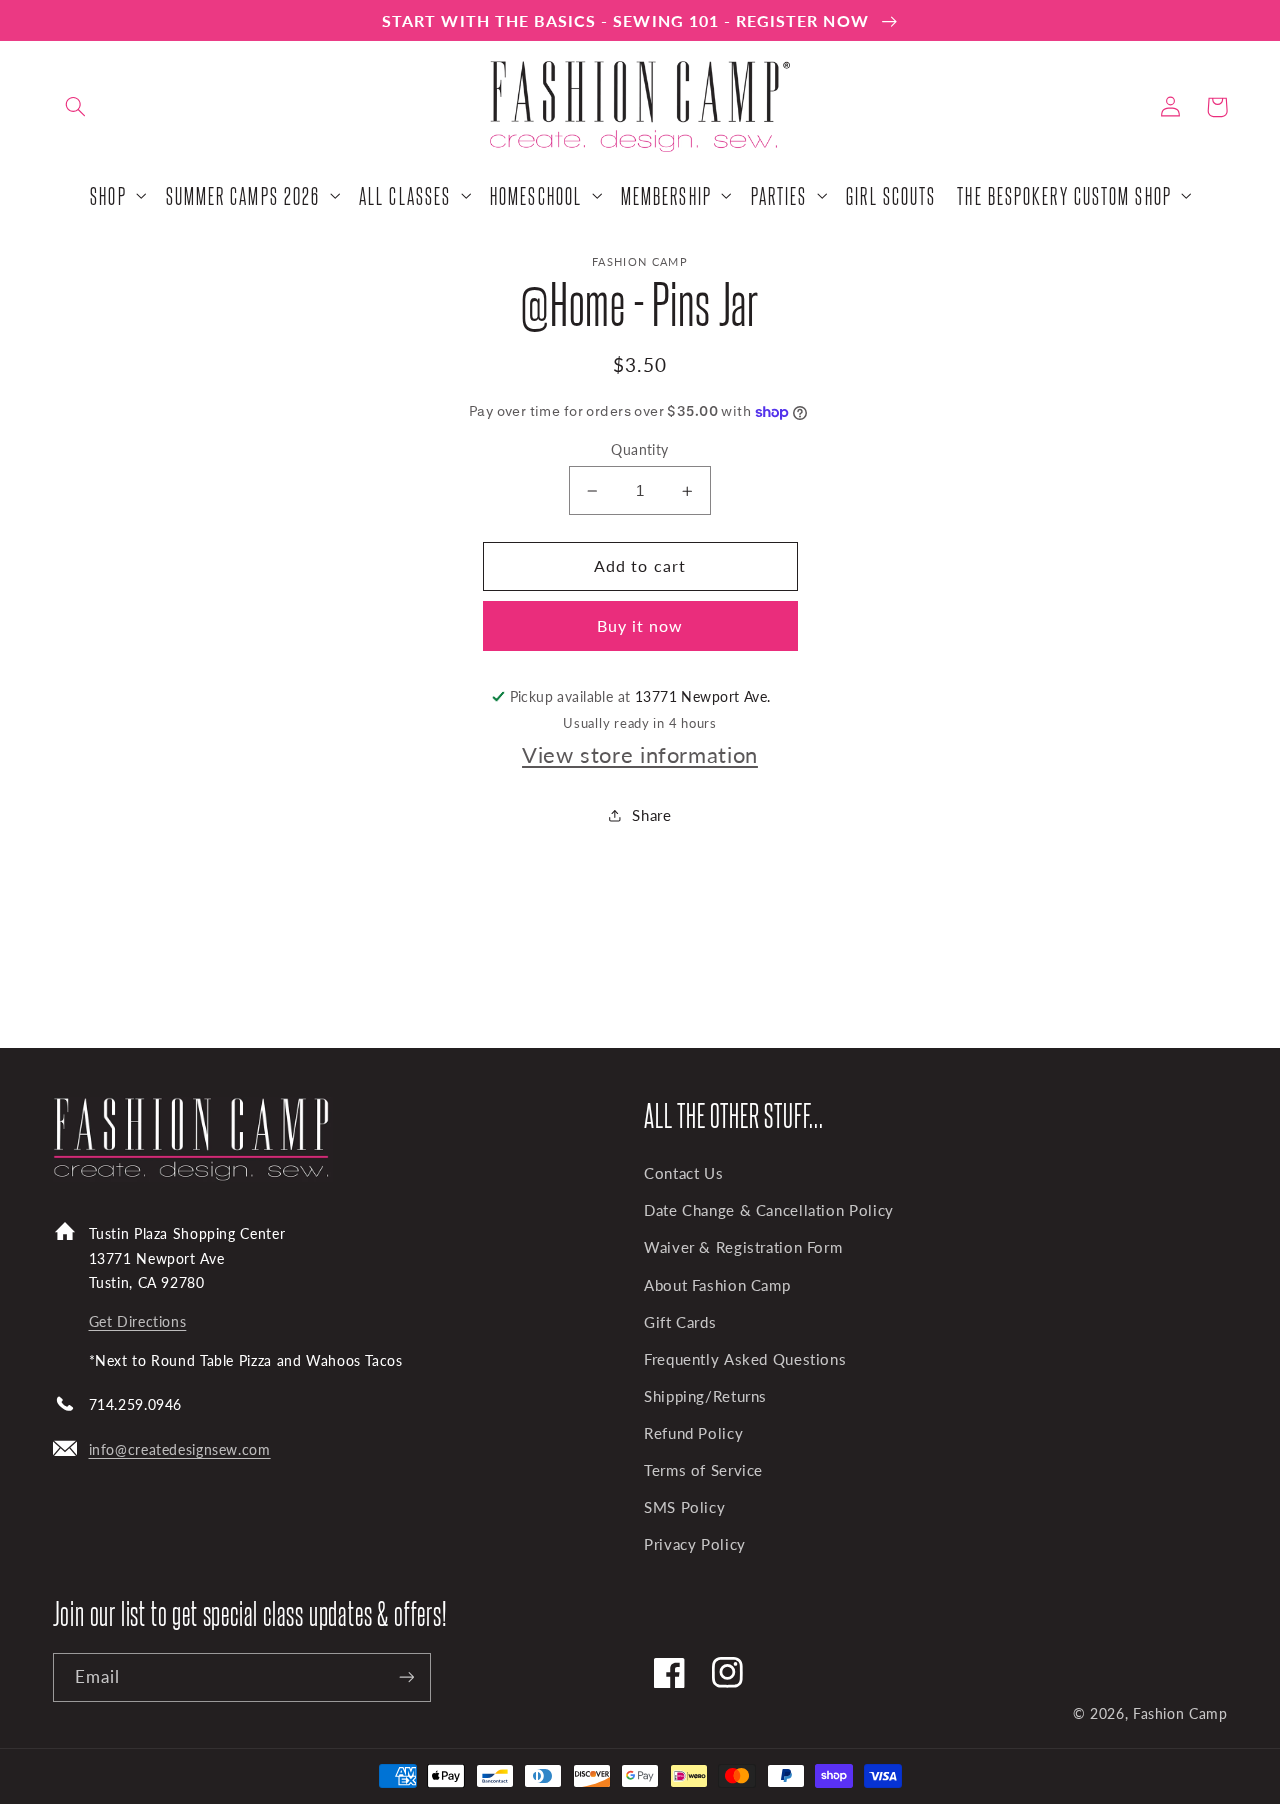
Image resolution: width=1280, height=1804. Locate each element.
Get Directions (138, 1321)
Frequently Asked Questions (745, 1359)
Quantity (639, 450)
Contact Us (683, 1173)
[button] (76, 107)
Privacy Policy (695, 1544)
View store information (640, 754)
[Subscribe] (406, 1677)
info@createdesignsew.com (180, 1449)
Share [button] (651, 815)
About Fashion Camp (717, 1285)
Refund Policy (693, 1433)
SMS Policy (684, 1507)
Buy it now (640, 625)
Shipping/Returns (705, 1396)
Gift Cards (680, 1322)
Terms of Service (703, 1470)
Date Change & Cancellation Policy (769, 1210)
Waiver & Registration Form (743, 1247)
